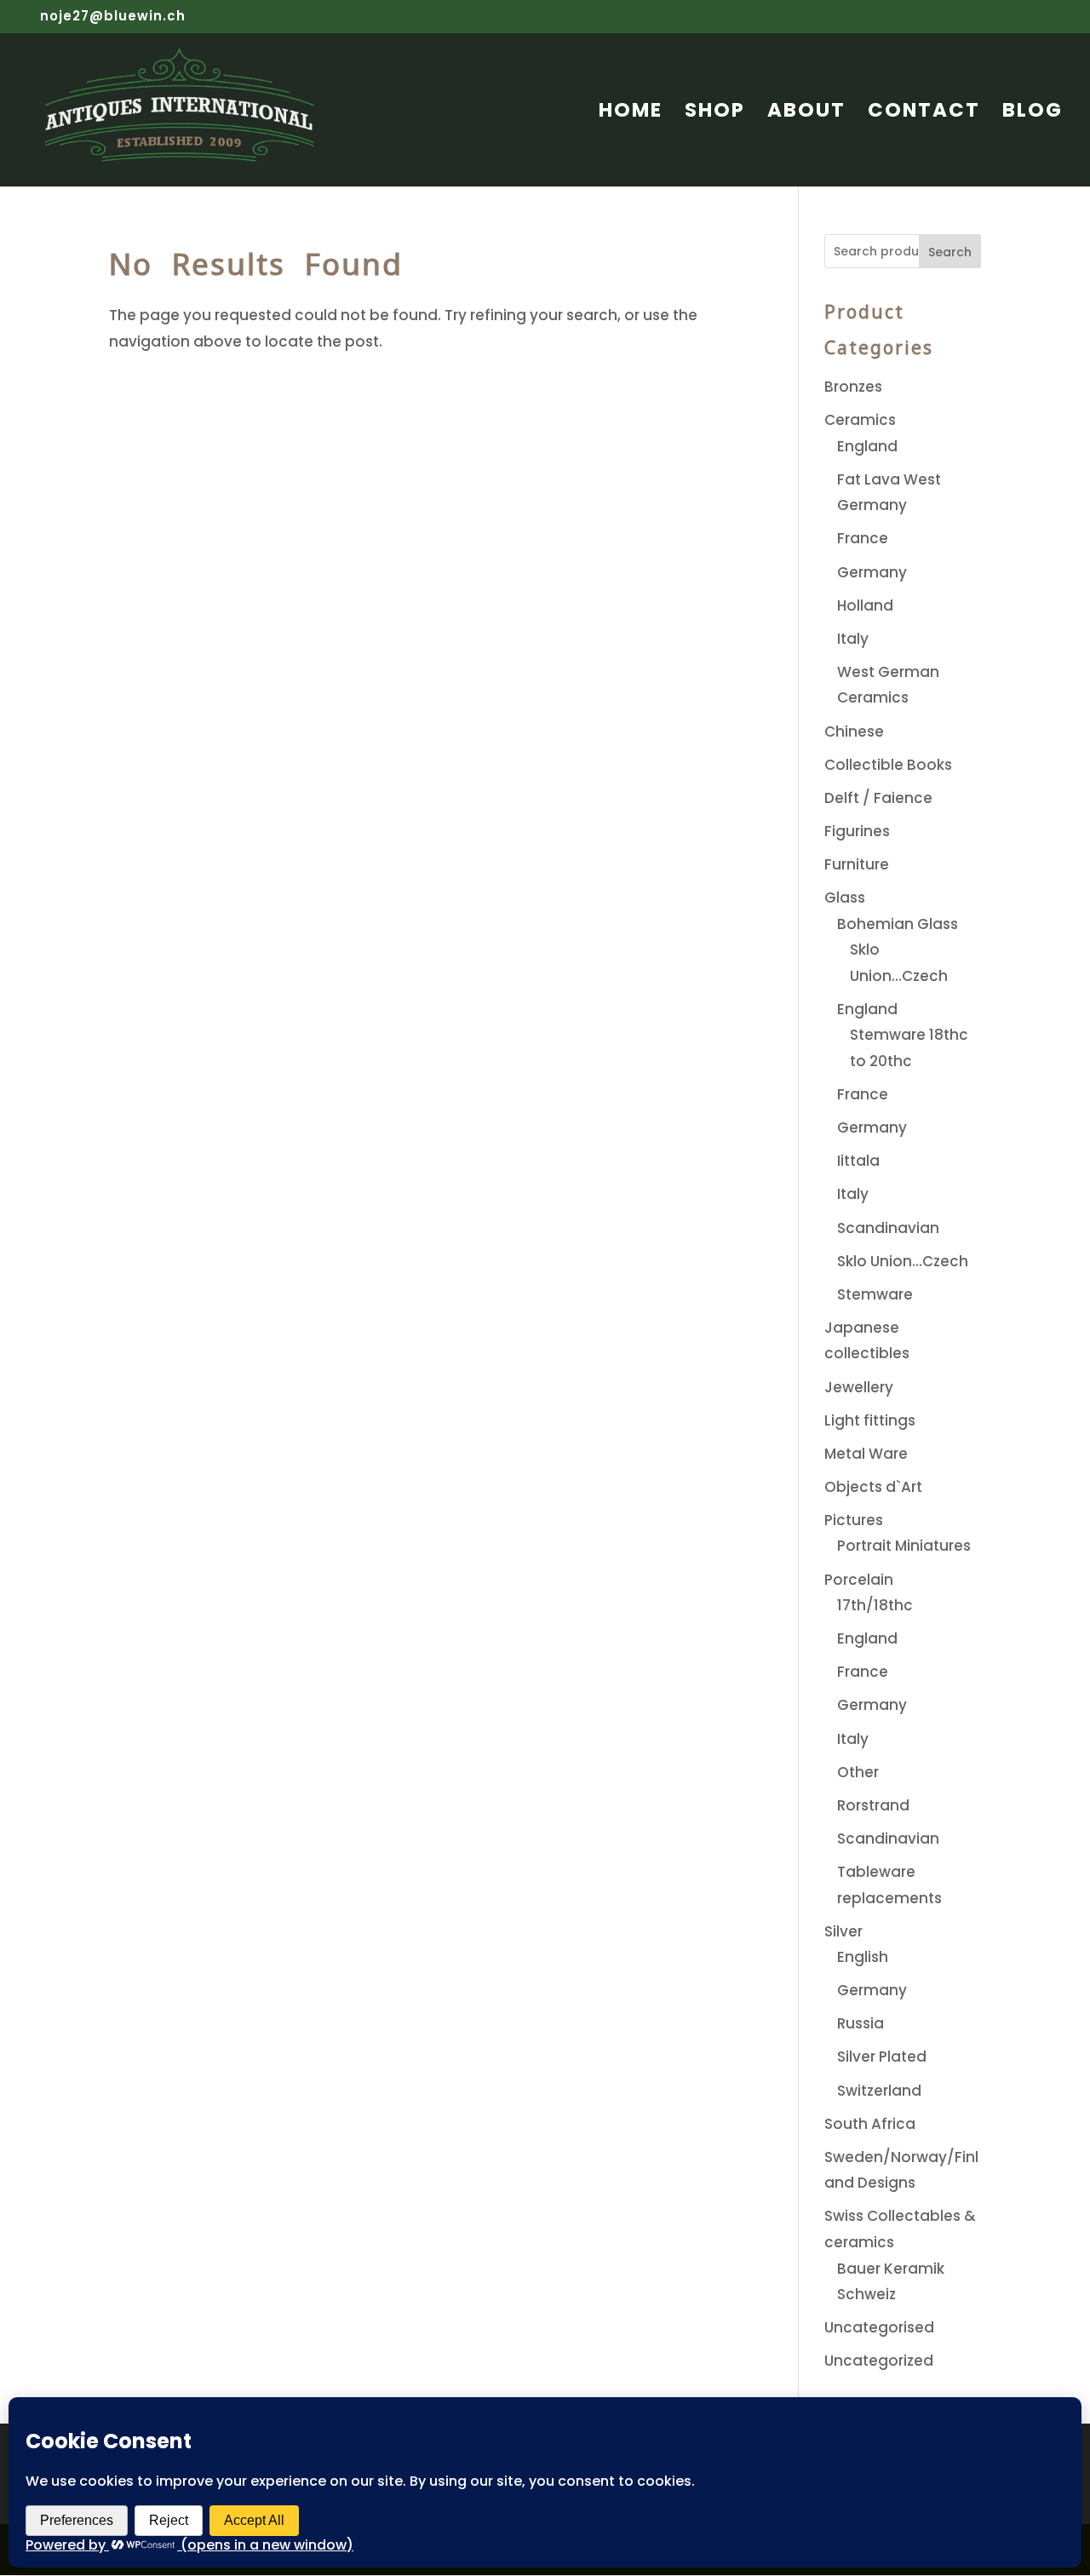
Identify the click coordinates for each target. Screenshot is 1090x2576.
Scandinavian (888, 1228)
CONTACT (924, 114)
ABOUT (806, 114)
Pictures (854, 1520)
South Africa (870, 2124)
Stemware (875, 1294)
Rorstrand (873, 1805)
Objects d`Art (873, 1487)
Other (858, 1772)
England (867, 446)
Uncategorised (879, 2327)
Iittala (858, 1161)
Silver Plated (882, 2057)
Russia (861, 2023)
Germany (872, 572)
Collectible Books (888, 765)
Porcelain (859, 1580)
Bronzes (853, 387)
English (863, 1957)
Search (950, 252)
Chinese (854, 731)
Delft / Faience (878, 798)
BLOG (1033, 114)
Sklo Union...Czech (903, 1261)
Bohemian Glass (898, 924)
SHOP (715, 114)
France (863, 538)
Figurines (857, 831)
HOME (631, 114)
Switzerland (879, 2091)
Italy (853, 639)
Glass (845, 898)
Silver (843, 1931)
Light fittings (870, 1420)
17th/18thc (875, 1605)
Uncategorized (879, 2361)
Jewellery (859, 1387)
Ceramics (860, 420)
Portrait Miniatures (904, 1546)
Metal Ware (866, 1454)
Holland (865, 605)
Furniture (857, 864)
